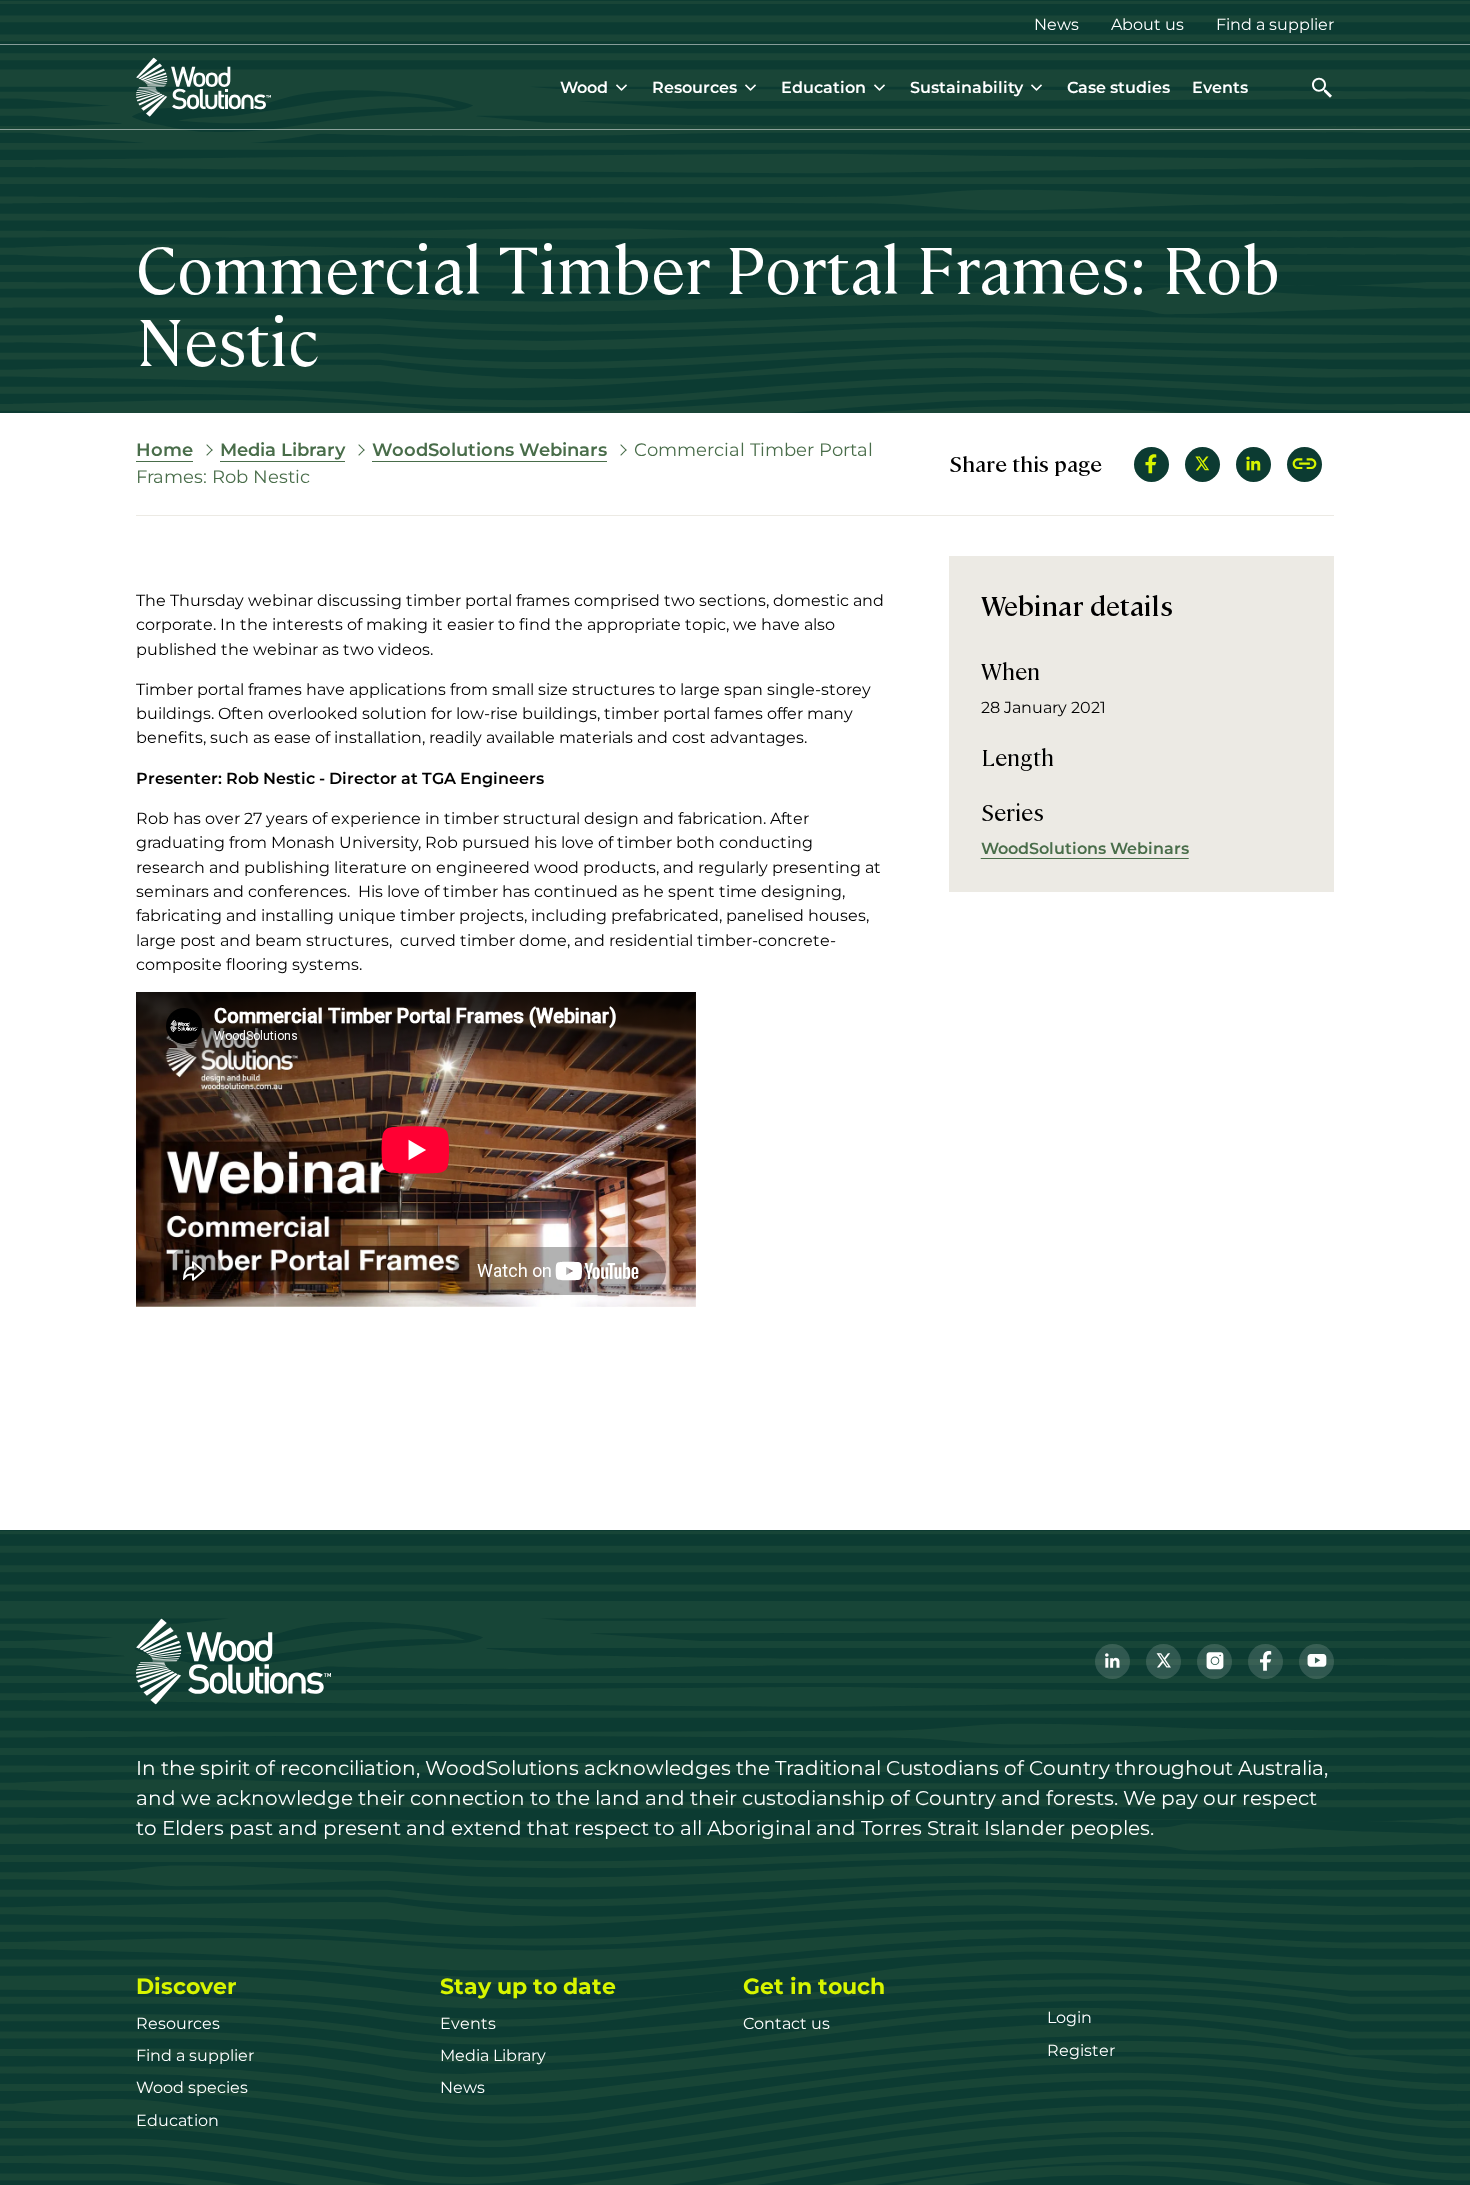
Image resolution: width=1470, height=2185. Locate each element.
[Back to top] (1424, 2139)
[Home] (203, 87)
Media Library (282, 450)
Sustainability (966, 87)
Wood (584, 87)
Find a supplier (1275, 24)
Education (823, 87)
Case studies (1118, 87)
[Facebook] (1265, 1661)
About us (1147, 24)
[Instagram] (1214, 1661)
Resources (694, 87)
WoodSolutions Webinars (489, 450)
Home (164, 450)
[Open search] (1322, 87)
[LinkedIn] (1112, 1661)
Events (1220, 87)
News (1056, 24)
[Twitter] (1163, 1661)
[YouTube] (1316, 1661)
